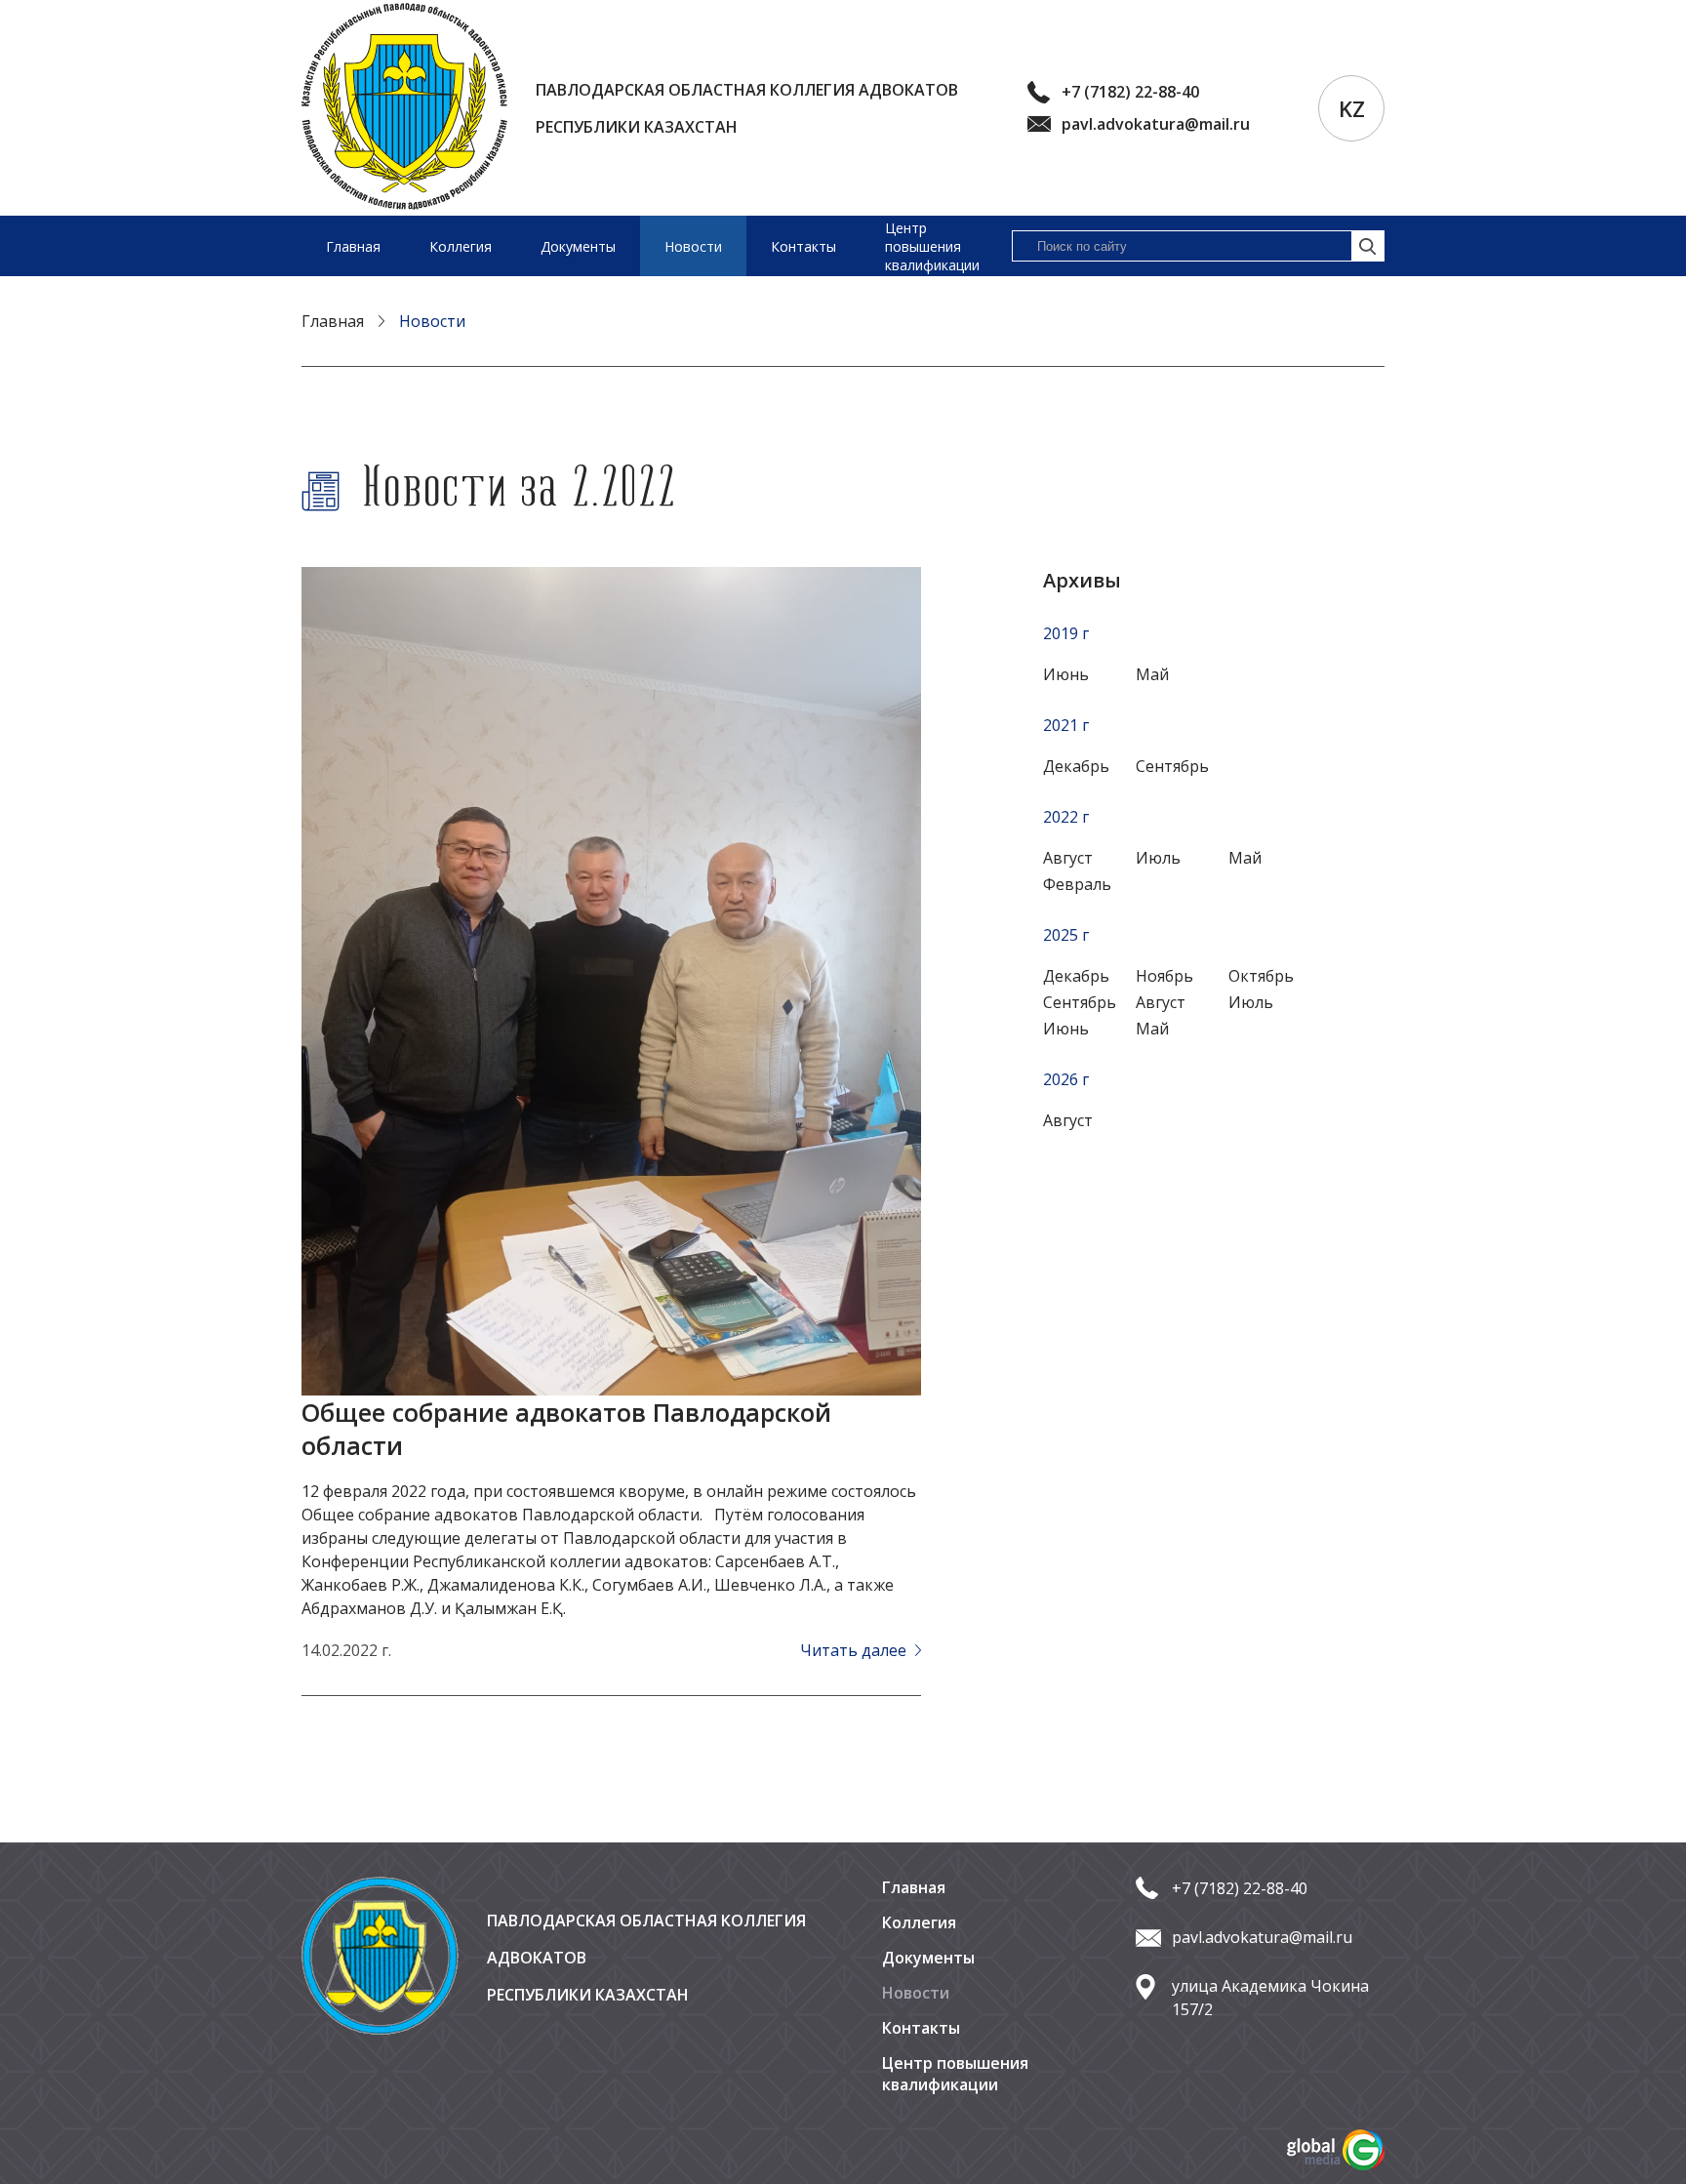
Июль (1251, 1002)
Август (1068, 1120)
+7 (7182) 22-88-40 (1130, 92)
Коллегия (461, 246)
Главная (353, 246)
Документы (578, 246)
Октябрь (1261, 976)
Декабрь (1076, 976)
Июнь (1066, 1029)
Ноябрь (1164, 976)
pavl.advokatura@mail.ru (1156, 124)
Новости (693, 246)
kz (1352, 108)
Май (1152, 1029)
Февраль (1077, 884)
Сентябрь (1080, 1002)
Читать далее (855, 1650)
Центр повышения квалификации (932, 246)
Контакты (803, 246)
